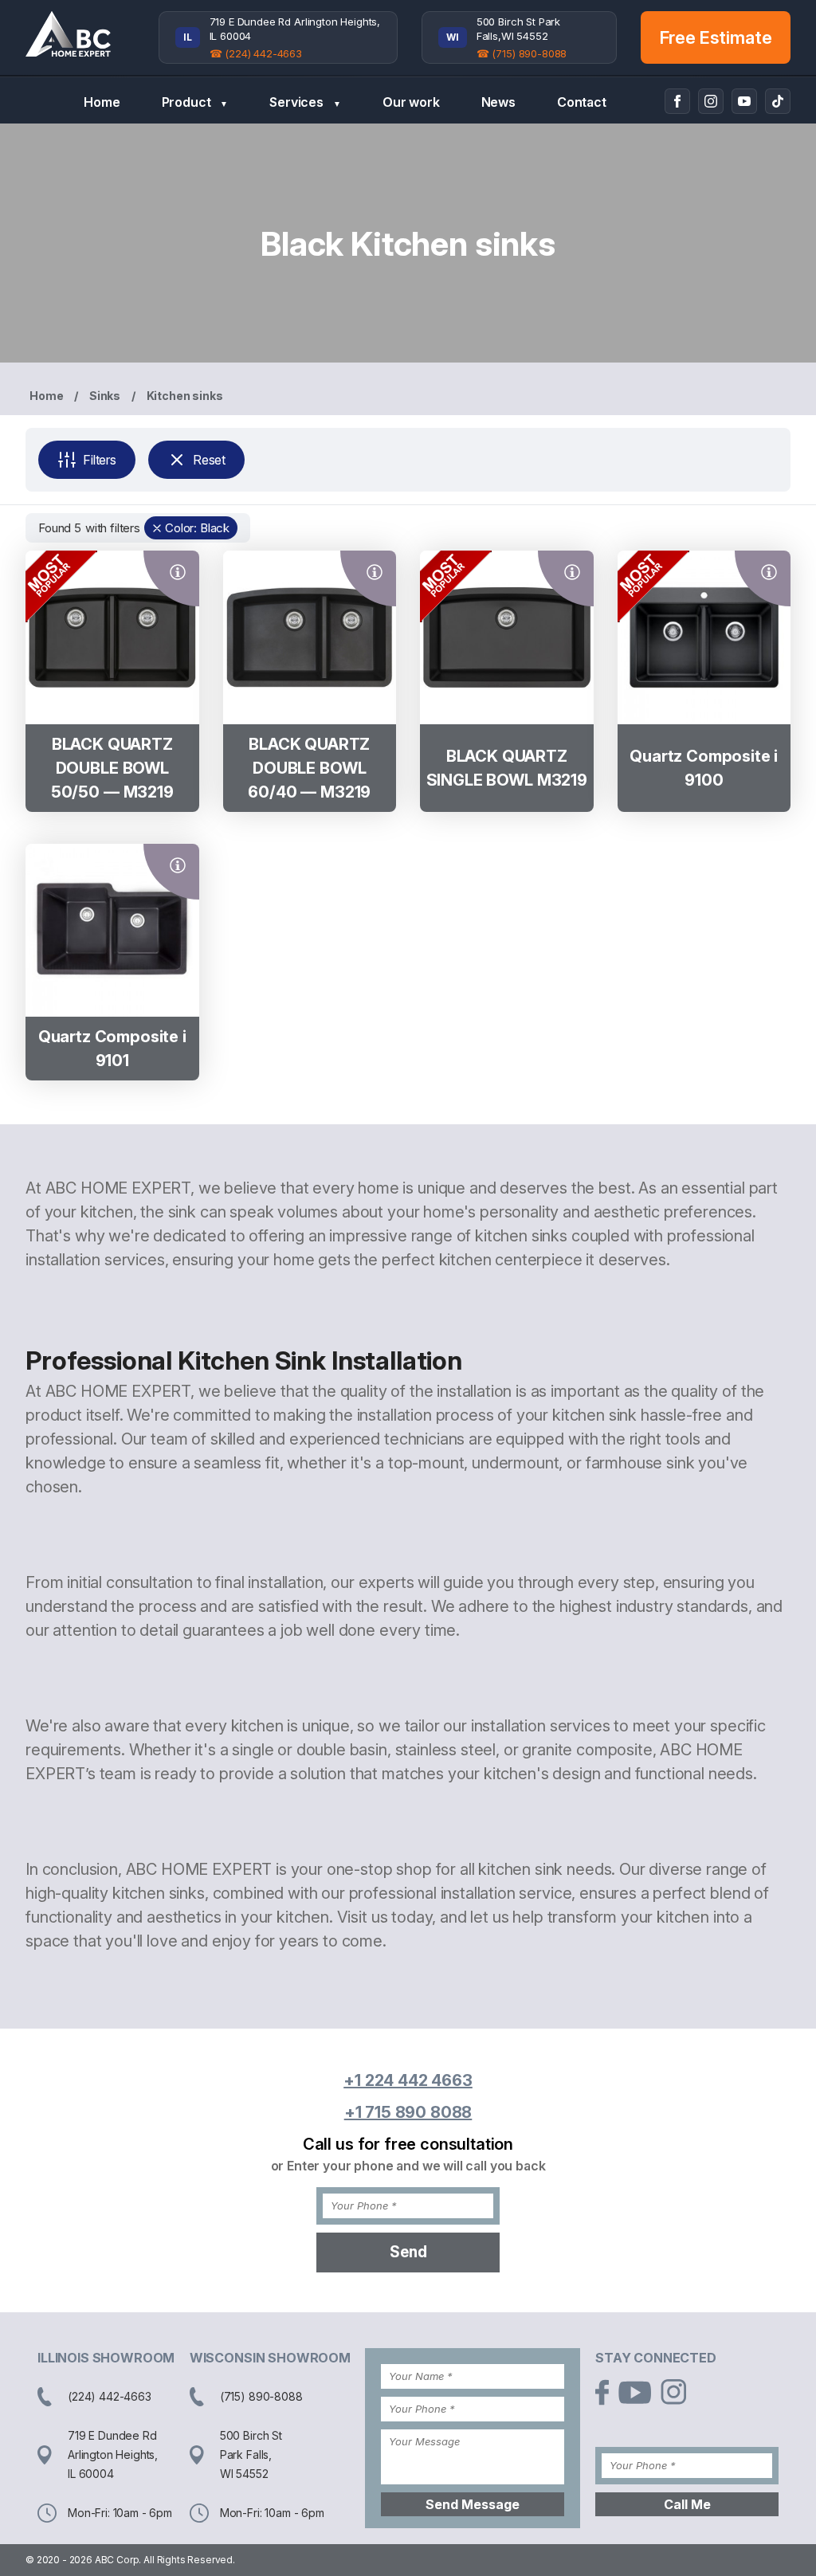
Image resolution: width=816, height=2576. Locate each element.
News (498, 102)
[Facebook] (677, 101)
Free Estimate (716, 37)
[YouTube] (744, 101)
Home (102, 102)
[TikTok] (778, 101)
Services (305, 102)
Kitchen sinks (185, 396)
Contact (582, 102)
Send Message (473, 2504)
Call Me (687, 2504)
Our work (411, 102)
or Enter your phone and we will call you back (408, 2166)
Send (408, 2252)
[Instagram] (711, 101)
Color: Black (197, 528)
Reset (209, 460)
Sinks (105, 396)
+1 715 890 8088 (408, 2112)
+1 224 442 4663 (408, 2080)
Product (195, 102)
